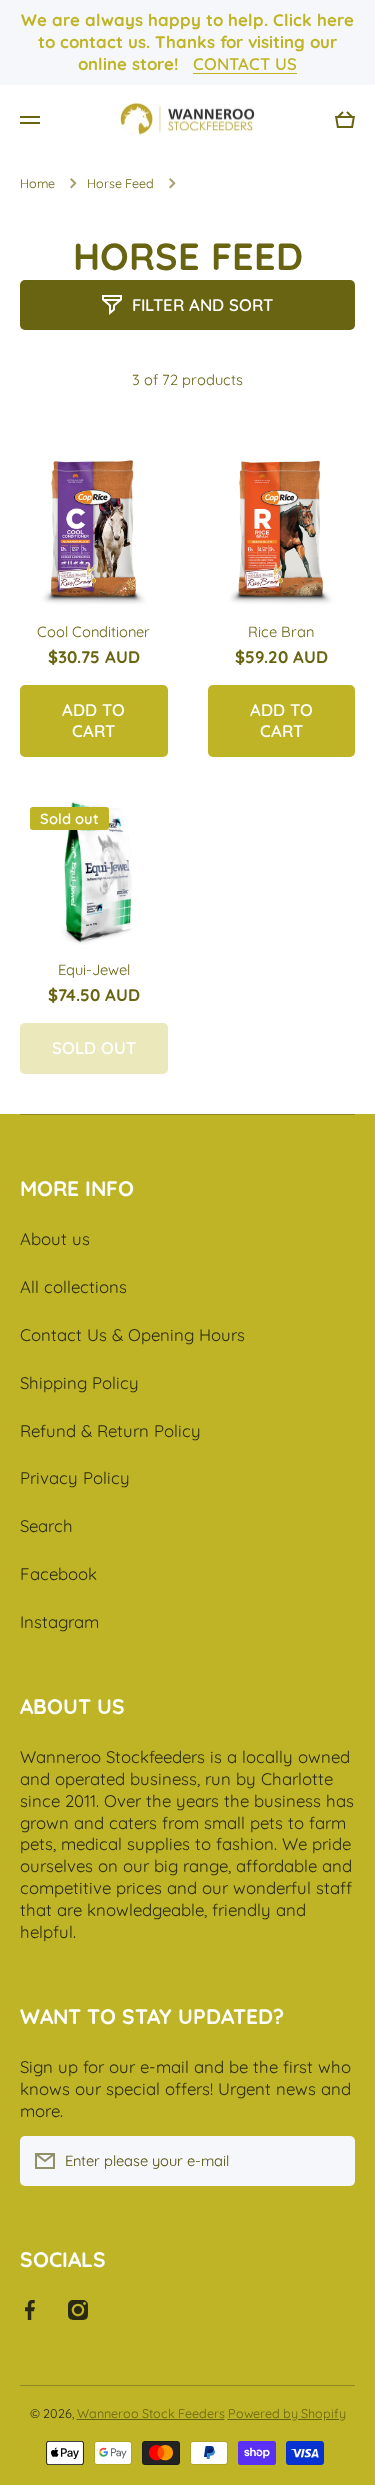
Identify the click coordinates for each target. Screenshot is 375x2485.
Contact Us (245, 63)
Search (46, 1525)
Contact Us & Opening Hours (132, 1334)
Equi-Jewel (94, 969)
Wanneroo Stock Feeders (151, 2413)
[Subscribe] (330, 2161)
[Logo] (188, 120)
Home (37, 183)
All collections (73, 1286)
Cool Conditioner (93, 631)
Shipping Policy (79, 1382)
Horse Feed (120, 183)
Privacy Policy (75, 1477)
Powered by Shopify (287, 2413)
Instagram (59, 1621)
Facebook (58, 1573)
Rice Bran (281, 631)
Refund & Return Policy (110, 1430)
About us (55, 1238)
